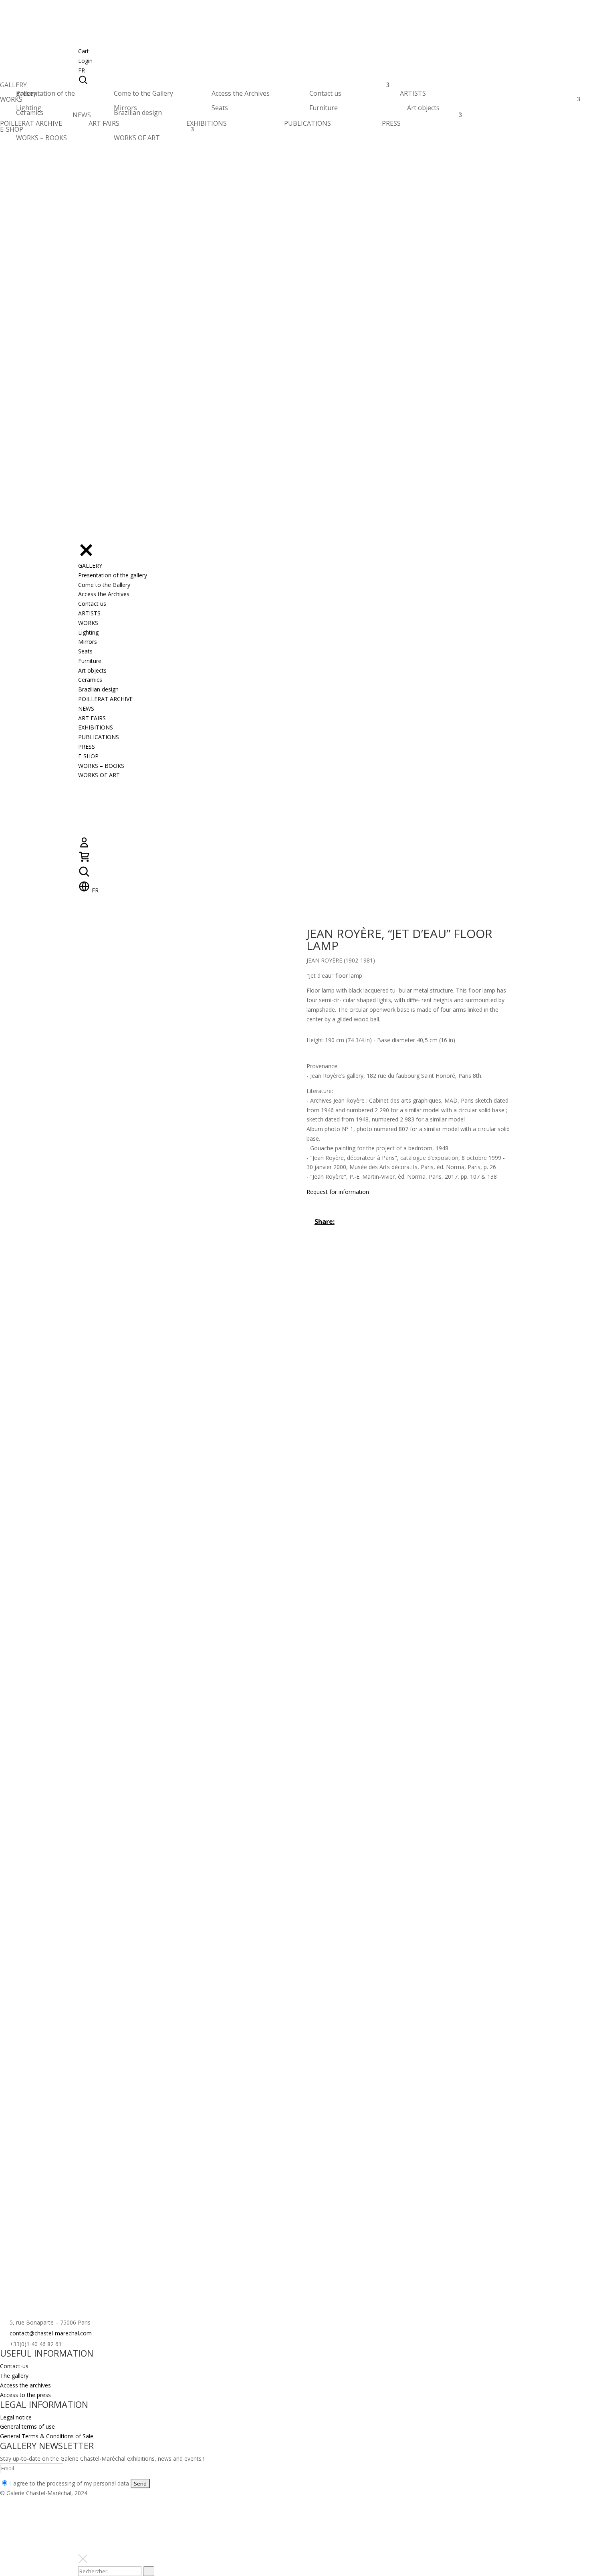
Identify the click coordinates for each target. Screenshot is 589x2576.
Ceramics (30, 113)
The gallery (14, 2376)
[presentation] (149, 2571)
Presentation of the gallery (45, 93)
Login (85, 61)
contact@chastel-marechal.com (51, 2333)
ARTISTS (413, 95)
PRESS (391, 123)
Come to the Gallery (143, 93)
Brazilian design (138, 113)
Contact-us (14, 2366)
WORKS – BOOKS (41, 138)
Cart (84, 51)
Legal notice (16, 2417)
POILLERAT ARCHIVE (31, 126)
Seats (220, 108)
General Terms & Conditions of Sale (47, 2436)
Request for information (338, 1192)
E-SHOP (12, 132)
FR (82, 70)
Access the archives (25, 2385)
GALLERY (13, 87)
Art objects (423, 108)
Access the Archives (241, 93)
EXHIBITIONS (207, 123)
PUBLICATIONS (308, 123)
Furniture (324, 108)
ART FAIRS (104, 123)
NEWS (82, 117)
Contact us (325, 93)
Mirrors (125, 108)
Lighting (29, 108)
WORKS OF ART (137, 138)
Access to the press (25, 2395)
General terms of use (27, 2426)
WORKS (11, 101)
